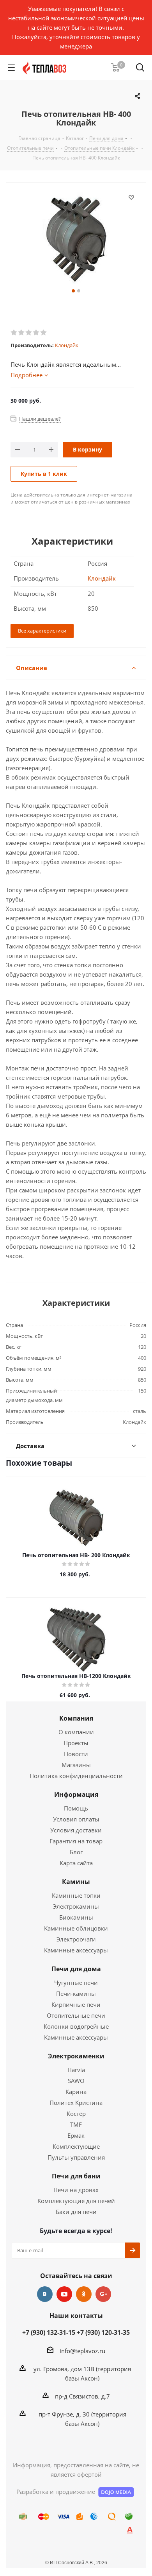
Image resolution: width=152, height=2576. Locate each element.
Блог (76, 1852)
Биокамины (76, 1917)
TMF (76, 2124)
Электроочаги (76, 1939)
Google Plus (103, 2294)
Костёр (76, 2114)
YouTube (64, 2294)
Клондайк (67, 345)
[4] (36, 333)
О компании (76, 1732)
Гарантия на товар (76, 1841)
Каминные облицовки (76, 1928)
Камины (76, 1882)
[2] (22, 333)
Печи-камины (76, 1993)
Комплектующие (76, 2146)
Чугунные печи (76, 1983)
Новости (76, 1754)
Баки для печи (76, 2212)
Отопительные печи (76, 2015)
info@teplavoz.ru (82, 2351)
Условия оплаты (76, 1819)
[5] (44, 333)
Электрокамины (76, 1906)
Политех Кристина (76, 2103)
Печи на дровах (76, 2190)
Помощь (76, 1808)
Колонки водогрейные (76, 2026)
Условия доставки (76, 1830)
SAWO (76, 2081)
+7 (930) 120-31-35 (103, 2332)
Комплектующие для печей (76, 2201)
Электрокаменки (76, 2056)
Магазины (76, 1765)
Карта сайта (76, 1863)
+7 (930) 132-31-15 (49, 2332)
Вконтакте (45, 2294)
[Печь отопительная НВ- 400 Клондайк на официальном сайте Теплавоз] (76, 239)
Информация (76, 1794)
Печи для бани (76, 2176)
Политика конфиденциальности (76, 1776)
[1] (14, 333)
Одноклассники (84, 2294)
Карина (76, 2092)
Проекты (76, 1743)
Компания (76, 1718)
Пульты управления (76, 2157)
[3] (29, 333)
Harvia (76, 2070)
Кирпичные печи (76, 2004)
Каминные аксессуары (76, 1950)
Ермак (76, 2135)
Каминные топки (76, 1895)
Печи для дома (76, 1969)
